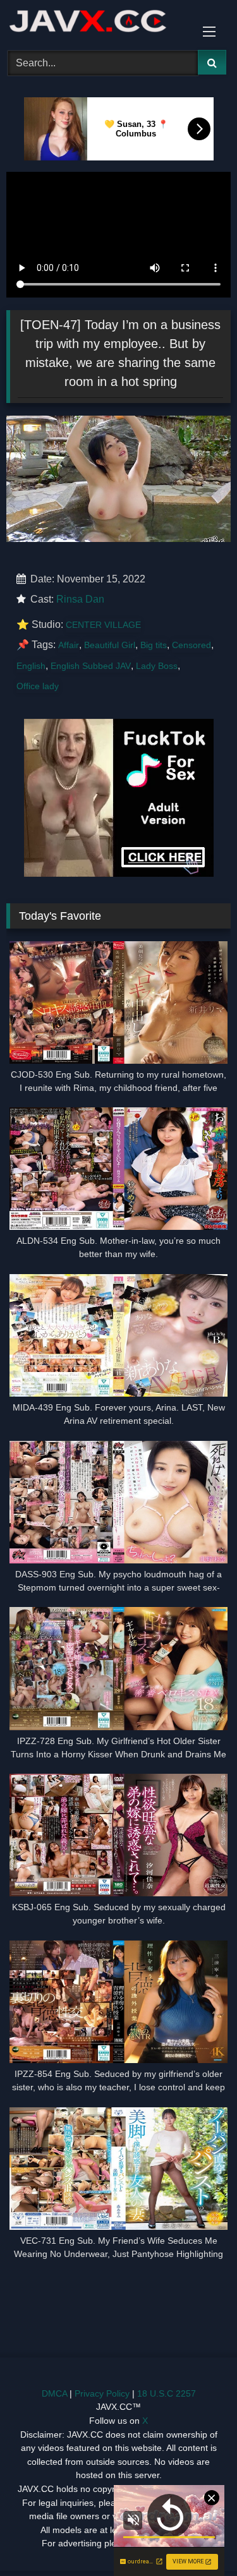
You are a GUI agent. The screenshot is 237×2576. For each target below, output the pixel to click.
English (31, 666)
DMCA (54, 2393)
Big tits (154, 645)
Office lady (38, 686)
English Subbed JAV (91, 666)
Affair (69, 645)
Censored (191, 645)
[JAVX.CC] (97, 23)
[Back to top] (198, 2538)
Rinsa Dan (80, 599)
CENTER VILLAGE (103, 625)
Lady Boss (157, 666)
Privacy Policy (102, 2393)
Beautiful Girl (110, 645)
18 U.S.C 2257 (167, 2393)
